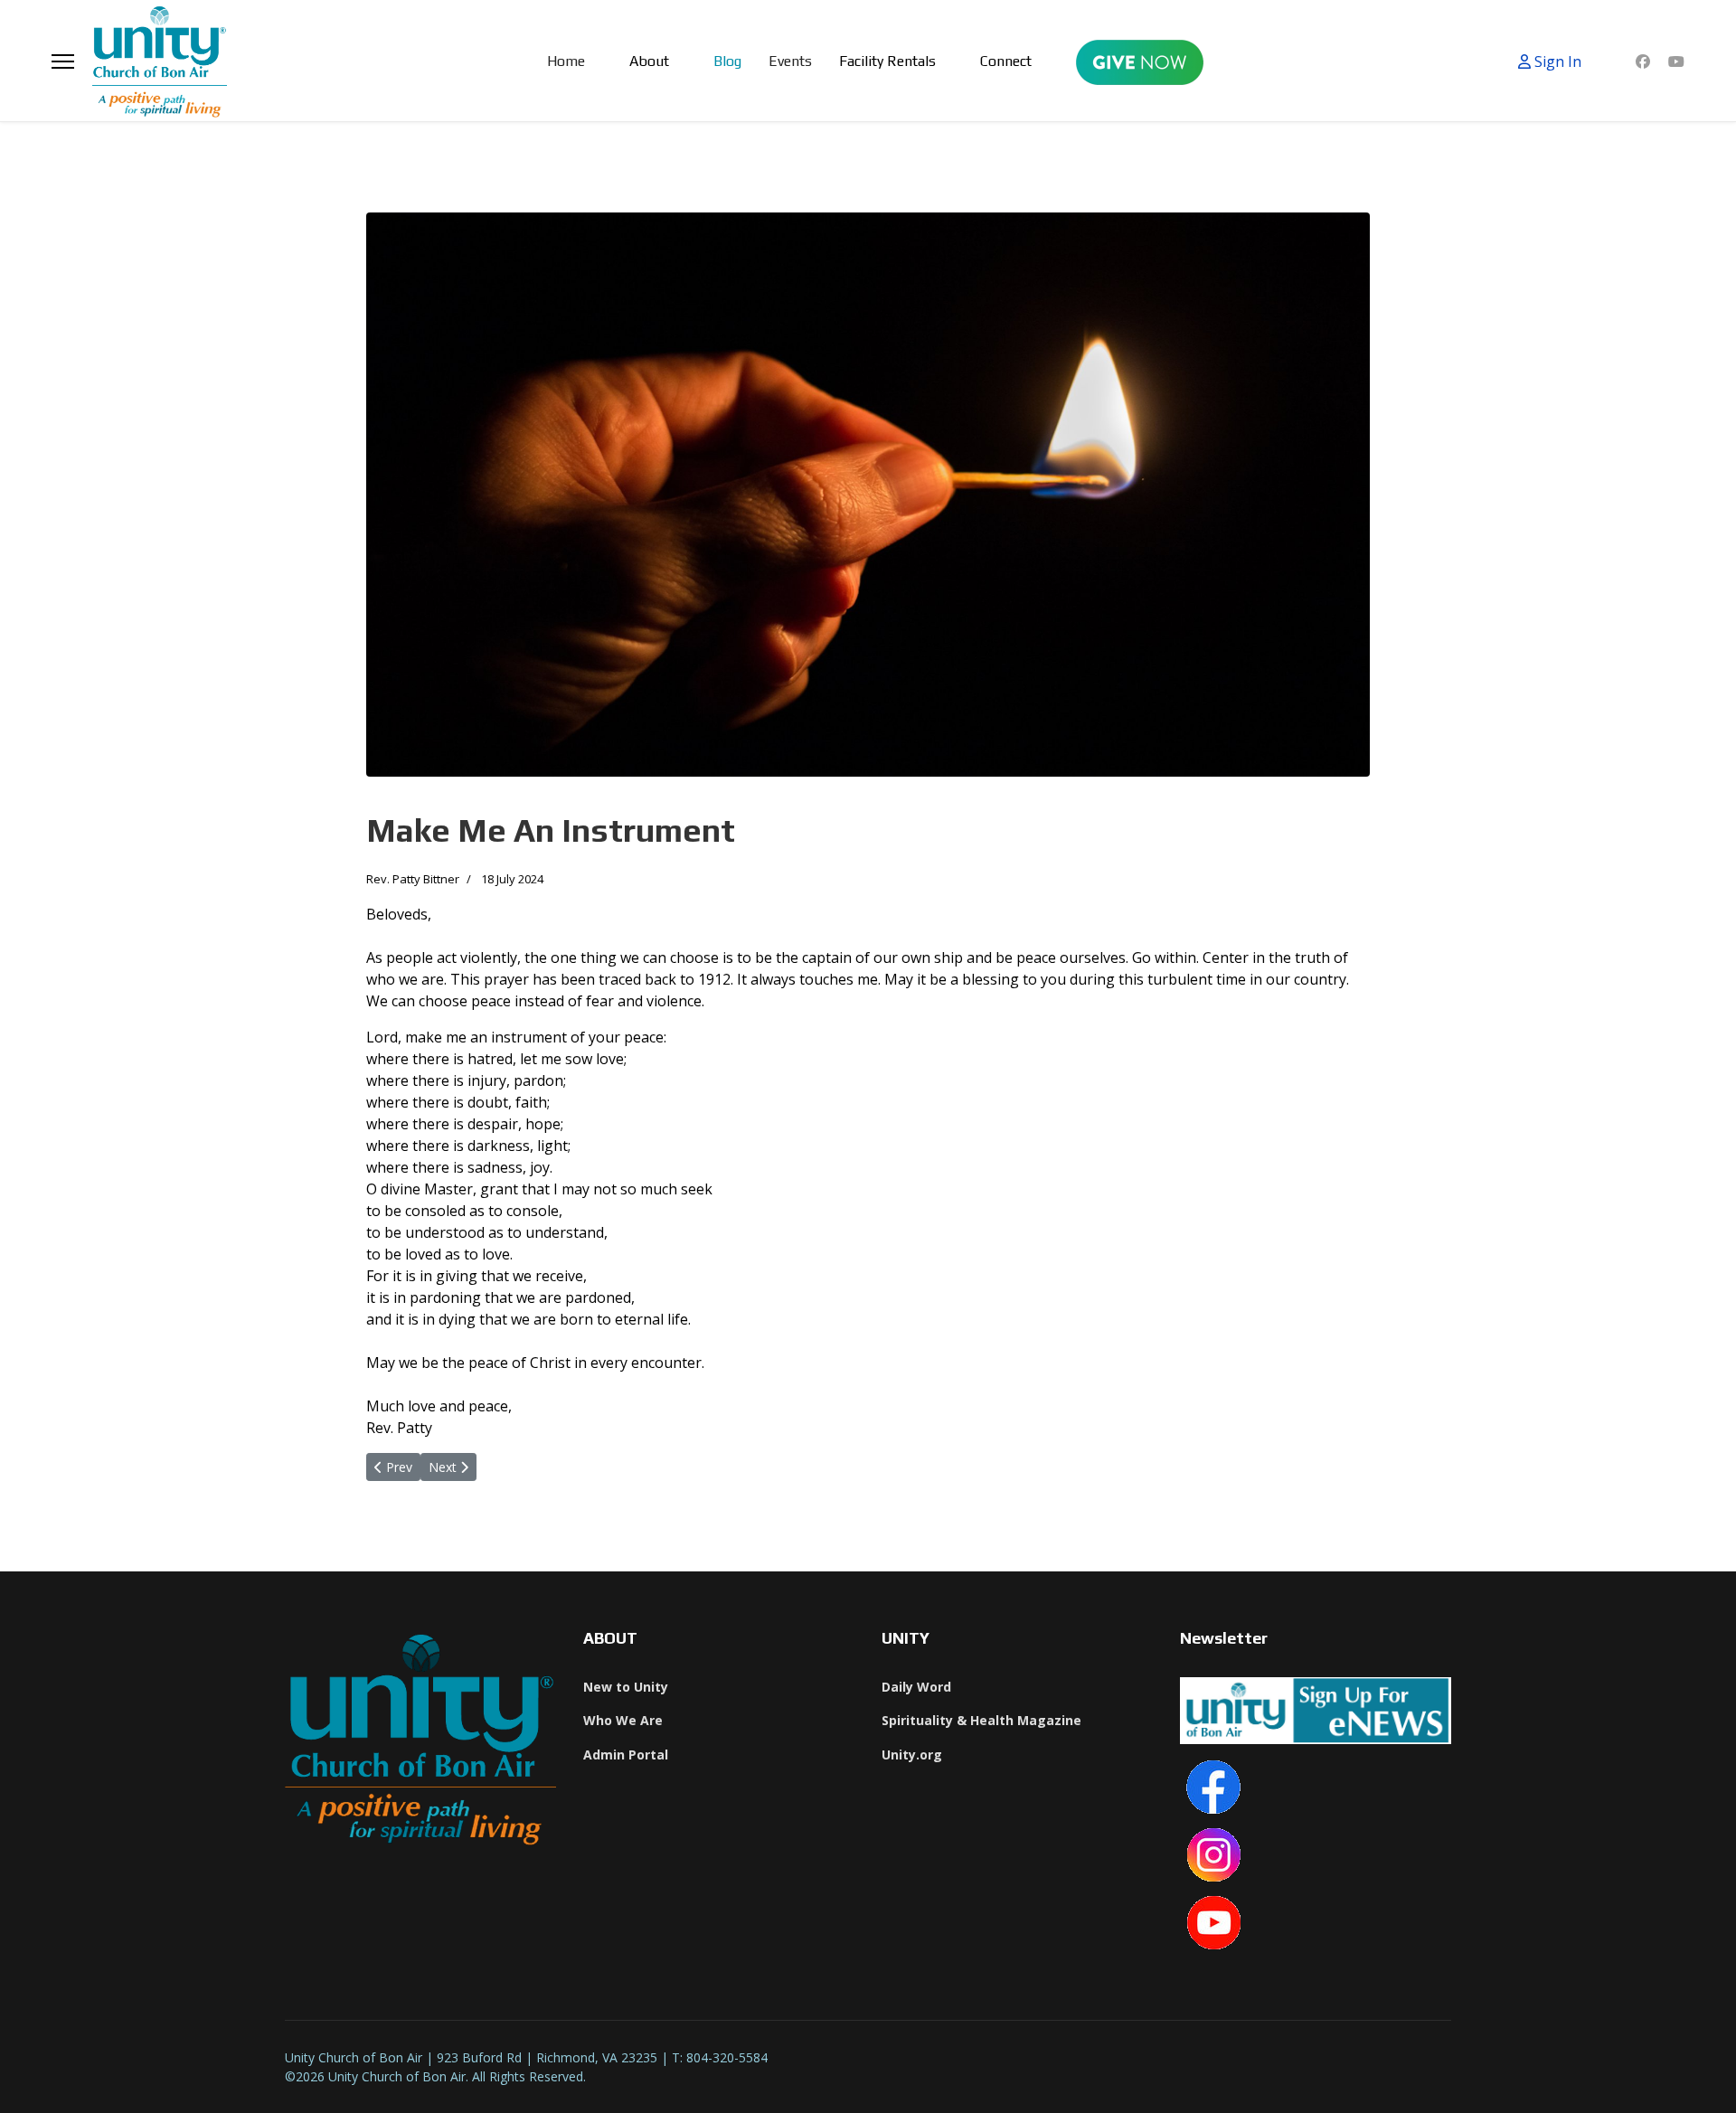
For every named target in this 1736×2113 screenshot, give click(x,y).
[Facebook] (1643, 61)
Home (566, 61)
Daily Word (916, 1687)
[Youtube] (1676, 61)
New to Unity (626, 1687)
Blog (727, 61)
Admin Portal (626, 1755)
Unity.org (912, 1755)
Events (790, 61)
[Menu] (63, 61)
